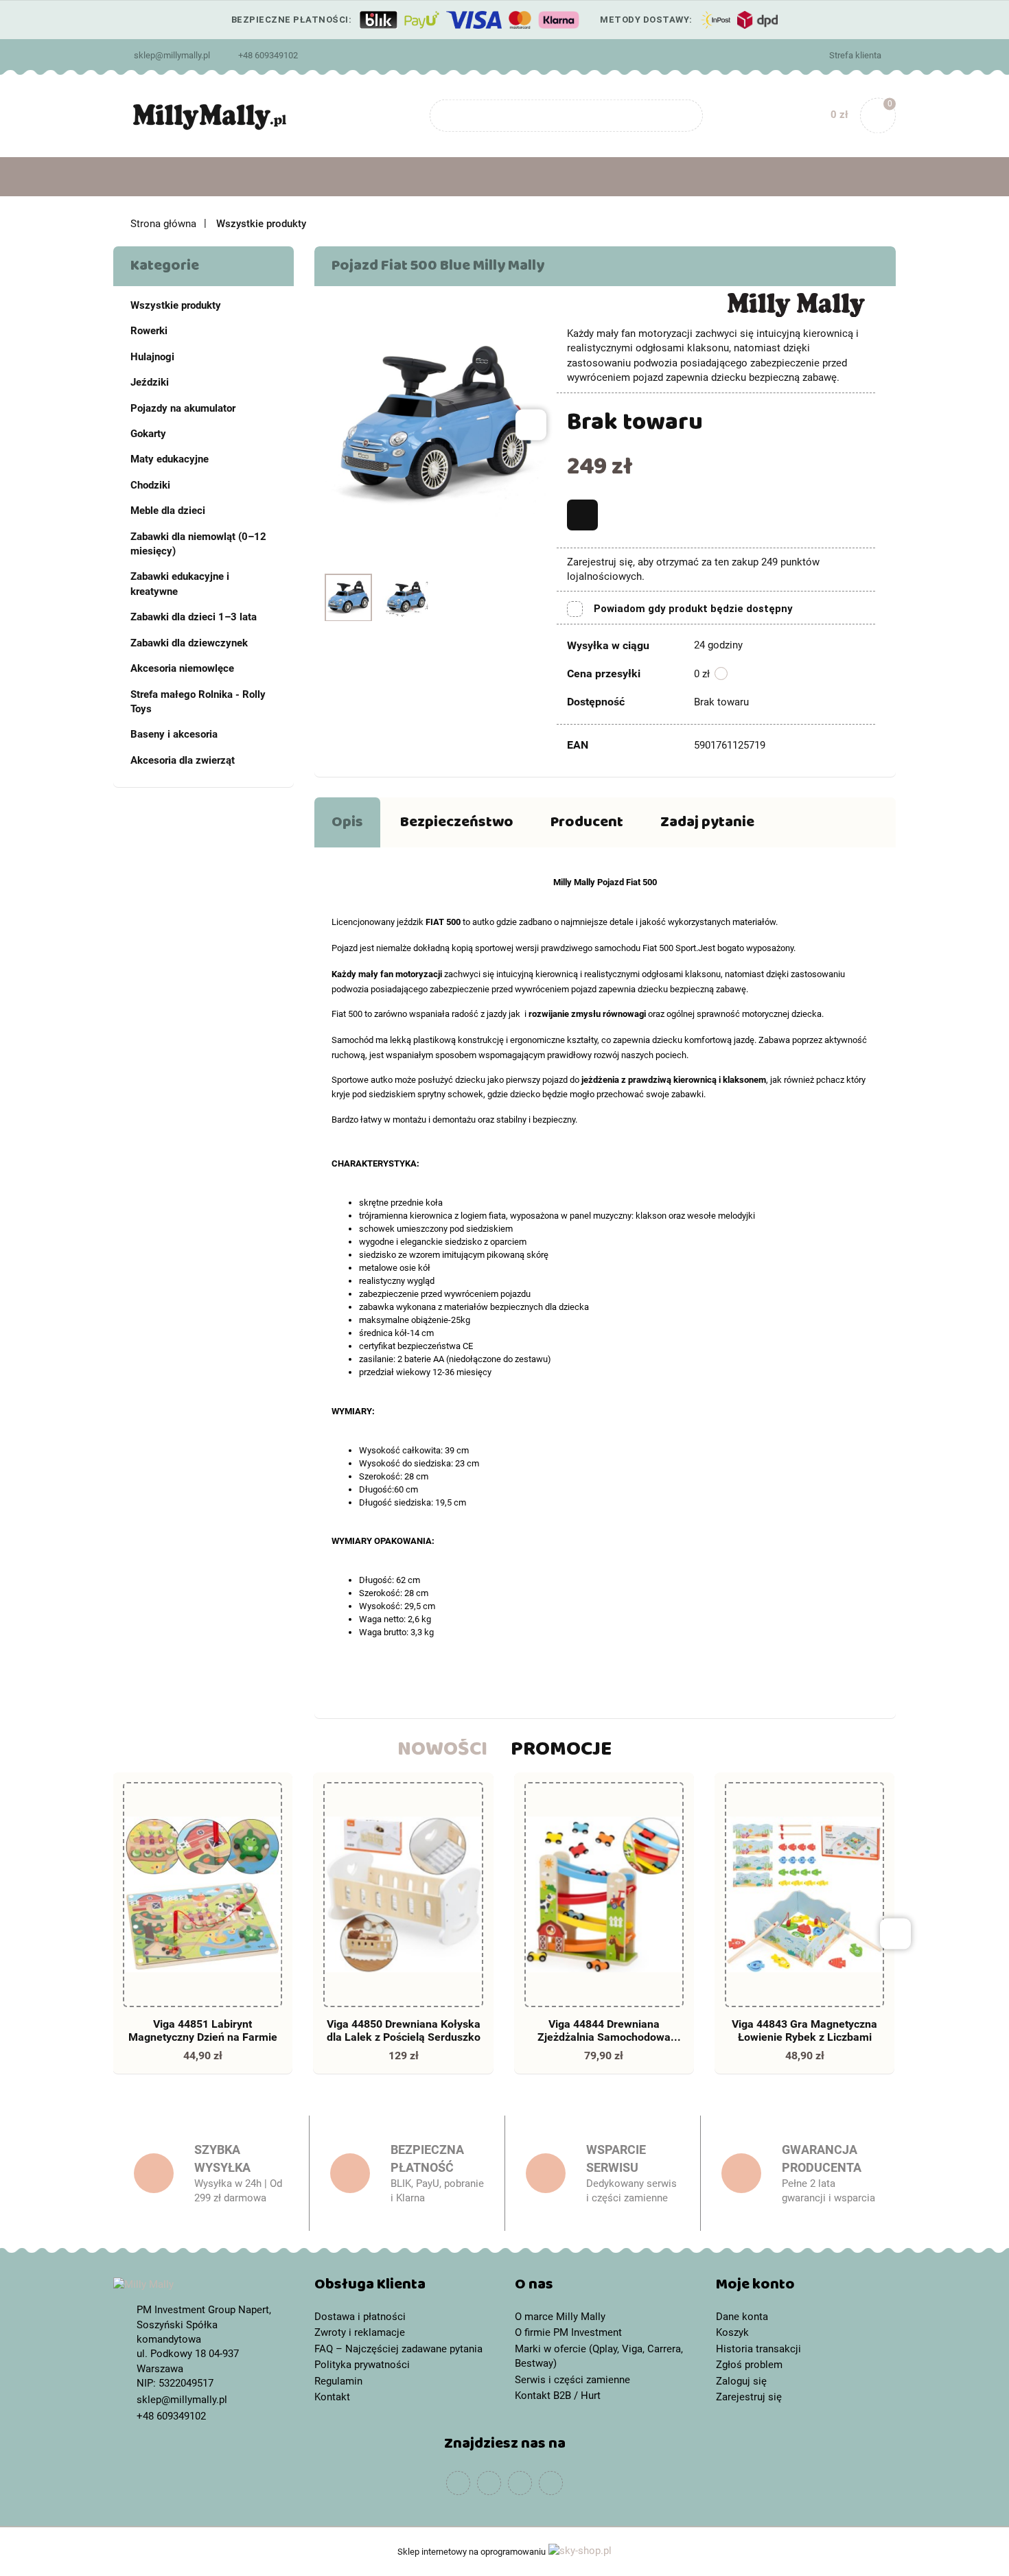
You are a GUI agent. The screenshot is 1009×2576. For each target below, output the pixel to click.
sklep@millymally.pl (172, 55)
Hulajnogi (152, 357)
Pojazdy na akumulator (183, 408)
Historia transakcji (758, 2349)
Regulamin (338, 2381)
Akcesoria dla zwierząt (183, 760)
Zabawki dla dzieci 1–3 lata (194, 617)
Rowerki (149, 331)
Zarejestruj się (749, 2397)
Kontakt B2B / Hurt (558, 2396)
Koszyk (732, 2332)
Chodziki (150, 485)
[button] (405, 2287)
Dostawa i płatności (360, 2317)
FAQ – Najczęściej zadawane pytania (398, 2349)
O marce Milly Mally (560, 2317)
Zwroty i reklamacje (360, 2332)
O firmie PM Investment (568, 2332)
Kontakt (332, 2397)
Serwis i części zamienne (572, 2380)
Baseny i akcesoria (174, 734)
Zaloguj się (741, 2381)
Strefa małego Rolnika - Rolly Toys (198, 702)
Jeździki (150, 382)
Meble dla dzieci (168, 511)
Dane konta (742, 2317)
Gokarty (148, 434)
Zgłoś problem (749, 2365)
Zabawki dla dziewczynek (189, 643)
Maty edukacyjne (170, 459)
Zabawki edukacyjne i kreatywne (180, 584)
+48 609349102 (268, 55)
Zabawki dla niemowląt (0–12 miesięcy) (198, 544)
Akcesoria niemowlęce (182, 668)
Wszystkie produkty (176, 305)
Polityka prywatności (362, 2365)
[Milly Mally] (796, 304)
